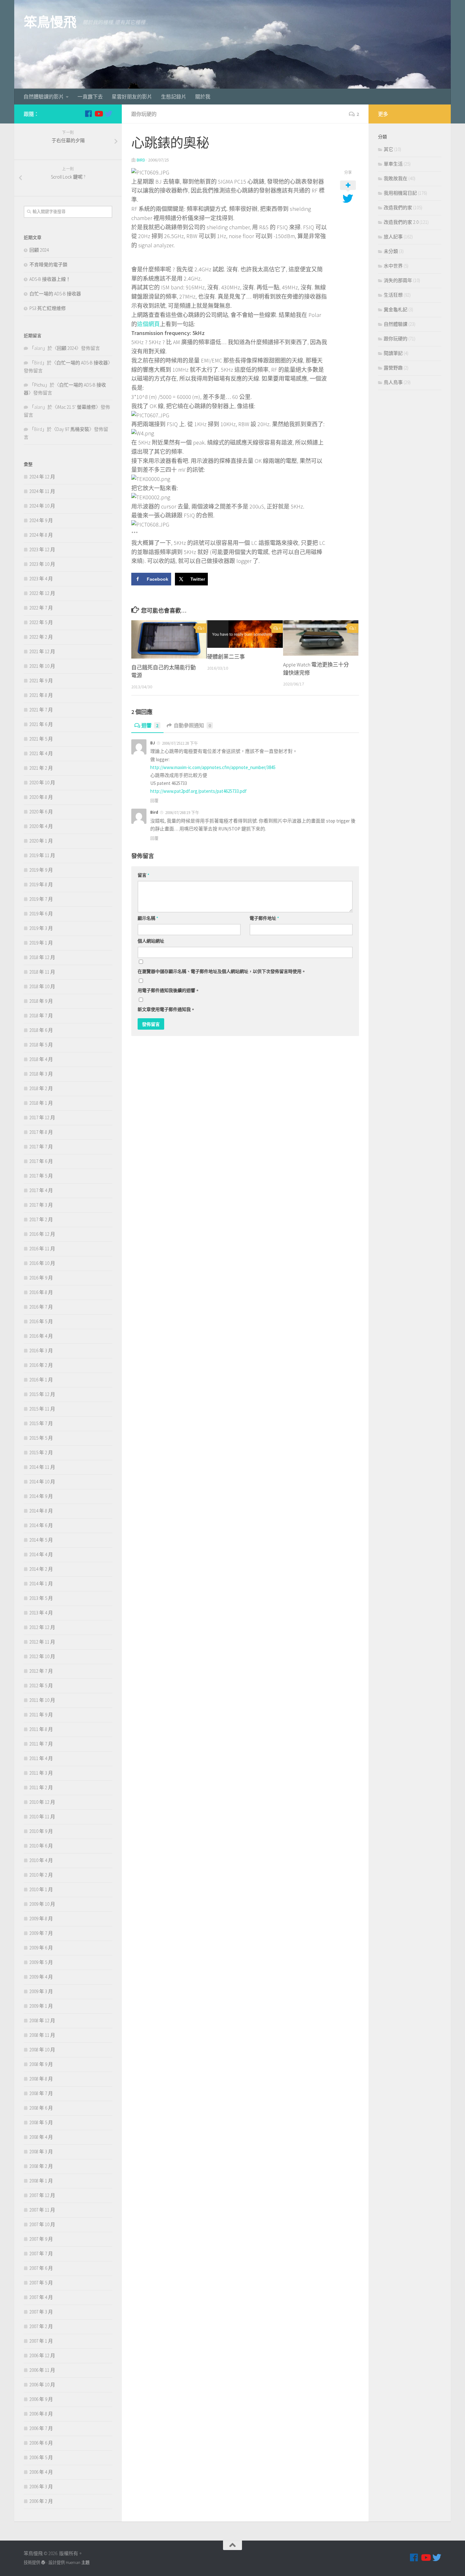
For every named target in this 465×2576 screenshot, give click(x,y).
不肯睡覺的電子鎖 (48, 265)
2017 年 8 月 (41, 1132)
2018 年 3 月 (41, 1074)
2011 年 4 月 (41, 1758)
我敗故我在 (396, 178)
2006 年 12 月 (42, 2355)
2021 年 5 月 (41, 739)
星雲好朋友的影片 (132, 97)
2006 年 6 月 (41, 2443)
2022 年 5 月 (41, 622)
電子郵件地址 (264, 918)
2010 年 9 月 (41, 1831)
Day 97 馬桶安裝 (73, 429)
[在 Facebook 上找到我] (88, 114)
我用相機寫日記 (400, 193)
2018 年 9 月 (41, 1001)
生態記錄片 (174, 97)
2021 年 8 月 (41, 695)
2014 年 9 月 (41, 1496)
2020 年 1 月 (41, 841)
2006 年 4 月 (41, 2472)
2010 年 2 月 (41, 1875)
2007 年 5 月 (41, 2283)
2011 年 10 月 (42, 1700)
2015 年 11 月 (42, 1409)
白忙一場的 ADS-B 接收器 (55, 294)
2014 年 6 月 (41, 1525)
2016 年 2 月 (41, 1365)
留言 (143, 875)
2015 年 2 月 (41, 1452)
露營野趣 (393, 368)
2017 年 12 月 (42, 1118)
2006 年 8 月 (41, 2414)
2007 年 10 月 (42, 2224)
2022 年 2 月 (41, 637)
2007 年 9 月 (41, 2239)
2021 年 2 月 (41, 768)
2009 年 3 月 (41, 1991)
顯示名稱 (148, 918)
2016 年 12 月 (42, 1234)
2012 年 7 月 (41, 1671)
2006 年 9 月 (41, 2399)
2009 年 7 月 (41, 1933)
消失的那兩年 (398, 280)
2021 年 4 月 (41, 753)
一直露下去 (90, 97)
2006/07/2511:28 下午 (180, 743)
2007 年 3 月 (41, 2312)
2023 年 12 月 (42, 549)
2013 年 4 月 (41, 1613)
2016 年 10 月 (42, 1263)
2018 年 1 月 (41, 1103)
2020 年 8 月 (41, 797)
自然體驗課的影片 (44, 97)
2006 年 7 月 (41, 2428)
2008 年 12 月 (42, 2020)
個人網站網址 (151, 941)
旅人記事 (393, 237)
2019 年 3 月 (41, 928)
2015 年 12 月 (42, 1394)
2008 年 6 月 (41, 2108)
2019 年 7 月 (41, 899)
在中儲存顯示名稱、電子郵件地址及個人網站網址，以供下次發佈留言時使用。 (222, 971)
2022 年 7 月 (41, 608)
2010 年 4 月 (41, 1860)
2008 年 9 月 (41, 2064)
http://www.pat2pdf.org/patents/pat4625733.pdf (198, 791)
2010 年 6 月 (41, 1846)
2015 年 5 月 (41, 1438)
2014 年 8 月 (41, 1511)
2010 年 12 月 (42, 1802)
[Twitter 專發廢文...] (108, 114)
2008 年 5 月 (41, 2122)
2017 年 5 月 (41, 1176)
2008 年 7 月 (41, 2093)
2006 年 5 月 (41, 2457)
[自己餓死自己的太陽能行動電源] (169, 639)
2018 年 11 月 (42, 972)
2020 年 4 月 (41, 826)
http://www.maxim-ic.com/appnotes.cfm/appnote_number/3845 (213, 767)
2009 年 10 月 (42, 1904)
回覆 (154, 801)
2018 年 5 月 (41, 1045)
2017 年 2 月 (41, 1219)
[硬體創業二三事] (245, 634)
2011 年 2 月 (41, 1787)
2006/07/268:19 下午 (182, 813)
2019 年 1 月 (41, 943)
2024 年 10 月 (42, 506)
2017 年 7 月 (41, 1147)
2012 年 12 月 (42, 1627)
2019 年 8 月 (41, 884)
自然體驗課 (396, 324)
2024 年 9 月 (41, 520)
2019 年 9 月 (41, 870)
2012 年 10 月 (42, 1656)
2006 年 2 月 (41, 2501)
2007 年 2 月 (41, 2326)
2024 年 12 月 (42, 477)
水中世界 (393, 266)
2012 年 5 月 (41, 1686)
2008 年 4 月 (41, 2137)
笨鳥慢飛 (50, 22)
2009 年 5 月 (41, 1962)
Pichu (40, 385)
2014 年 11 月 (42, 1467)
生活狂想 (393, 295)
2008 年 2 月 (41, 2166)
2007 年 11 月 (42, 2210)
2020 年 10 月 (42, 783)
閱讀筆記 (393, 353)
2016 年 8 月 (41, 1292)
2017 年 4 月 (41, 1190)
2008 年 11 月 (42, 2035)
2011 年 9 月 (41, 1715)
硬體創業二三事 (226, 657)
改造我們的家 (398, 208)
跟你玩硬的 (144, 114)
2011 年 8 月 (41, 1729)
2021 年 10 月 (42, 666)
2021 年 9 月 (41, 681)
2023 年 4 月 (41, 579)
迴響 (150, 725)
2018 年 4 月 (41, 1059)
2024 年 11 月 (42, 491)
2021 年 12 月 (42, 651)
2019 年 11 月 (42, 855)
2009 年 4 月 (41, 1977)
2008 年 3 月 (41, 2152)
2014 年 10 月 (42, 1482)
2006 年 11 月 (42, 2370)
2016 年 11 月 (42, 1249)
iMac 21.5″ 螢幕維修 (76, 407)
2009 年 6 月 (41, 1948)
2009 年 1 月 (41, 2006)
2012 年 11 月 (42, 1642)
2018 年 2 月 (41, 1088)
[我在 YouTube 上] (98, 114)
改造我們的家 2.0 (401, 222)
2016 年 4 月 (41, 1336)
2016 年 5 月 (41, 1321)
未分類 (391, 251)
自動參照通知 (192, 725)
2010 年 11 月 (42, 1817)
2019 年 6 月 (41, 914)
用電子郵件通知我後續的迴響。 (169, 990)
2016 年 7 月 (41, 1307)
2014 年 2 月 (41, 1569)
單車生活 (393, 164)
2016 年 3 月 (41, 1351)
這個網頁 (148, 324)
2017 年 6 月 (41, 1161)
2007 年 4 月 (41, 2297)
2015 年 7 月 (41, 1423)
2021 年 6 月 (41, 724)
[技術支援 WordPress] (43, 2563)
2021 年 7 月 (41, 710)
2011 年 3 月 (41, 1773)
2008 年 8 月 (41, 2079)
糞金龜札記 (396, 309)
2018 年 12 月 (42, 957)
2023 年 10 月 (42, 564)
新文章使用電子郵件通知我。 (166, 1009)
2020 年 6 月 (41, 812)
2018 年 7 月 (41, 1016)
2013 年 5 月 (41, 1598)
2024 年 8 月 (41, 535)
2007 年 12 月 (42, 2195)
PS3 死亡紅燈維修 (48, 308)
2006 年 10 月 (42, 2385)
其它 (388, 149)
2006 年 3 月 (41, 2487)
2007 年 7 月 (41, 2254)
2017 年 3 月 (41, 1205)
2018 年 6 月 (41, 1030)
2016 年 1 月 (41, 1380)
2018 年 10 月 (42, 986)
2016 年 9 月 (41, 1278)
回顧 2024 (39, 250)
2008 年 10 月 (42, 2050)
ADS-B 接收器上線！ (50, 279)
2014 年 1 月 (41, 1584)
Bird (141, 160)
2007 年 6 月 (41, 2268)
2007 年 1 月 (41, 2341)
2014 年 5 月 (41, 1540)
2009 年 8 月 (41, 1919)
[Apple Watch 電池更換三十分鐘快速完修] (321, 638)
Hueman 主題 (78, 2563)
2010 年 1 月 (41, 1889)
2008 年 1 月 (41, 2181)
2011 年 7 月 (41, 1744)
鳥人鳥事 (393, 382)
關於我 (203, 97)
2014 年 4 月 (41, 1554)
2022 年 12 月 (42, 593)
